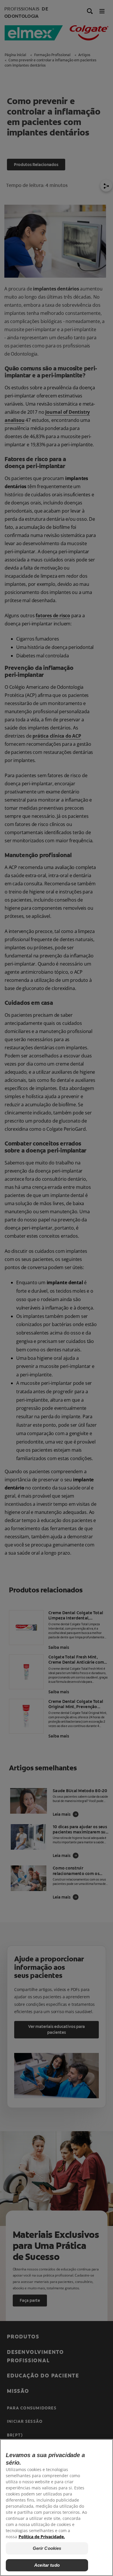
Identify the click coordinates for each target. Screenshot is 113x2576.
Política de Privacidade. (42, 2537)
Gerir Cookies (47, 2548)
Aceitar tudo (47, 2565)
